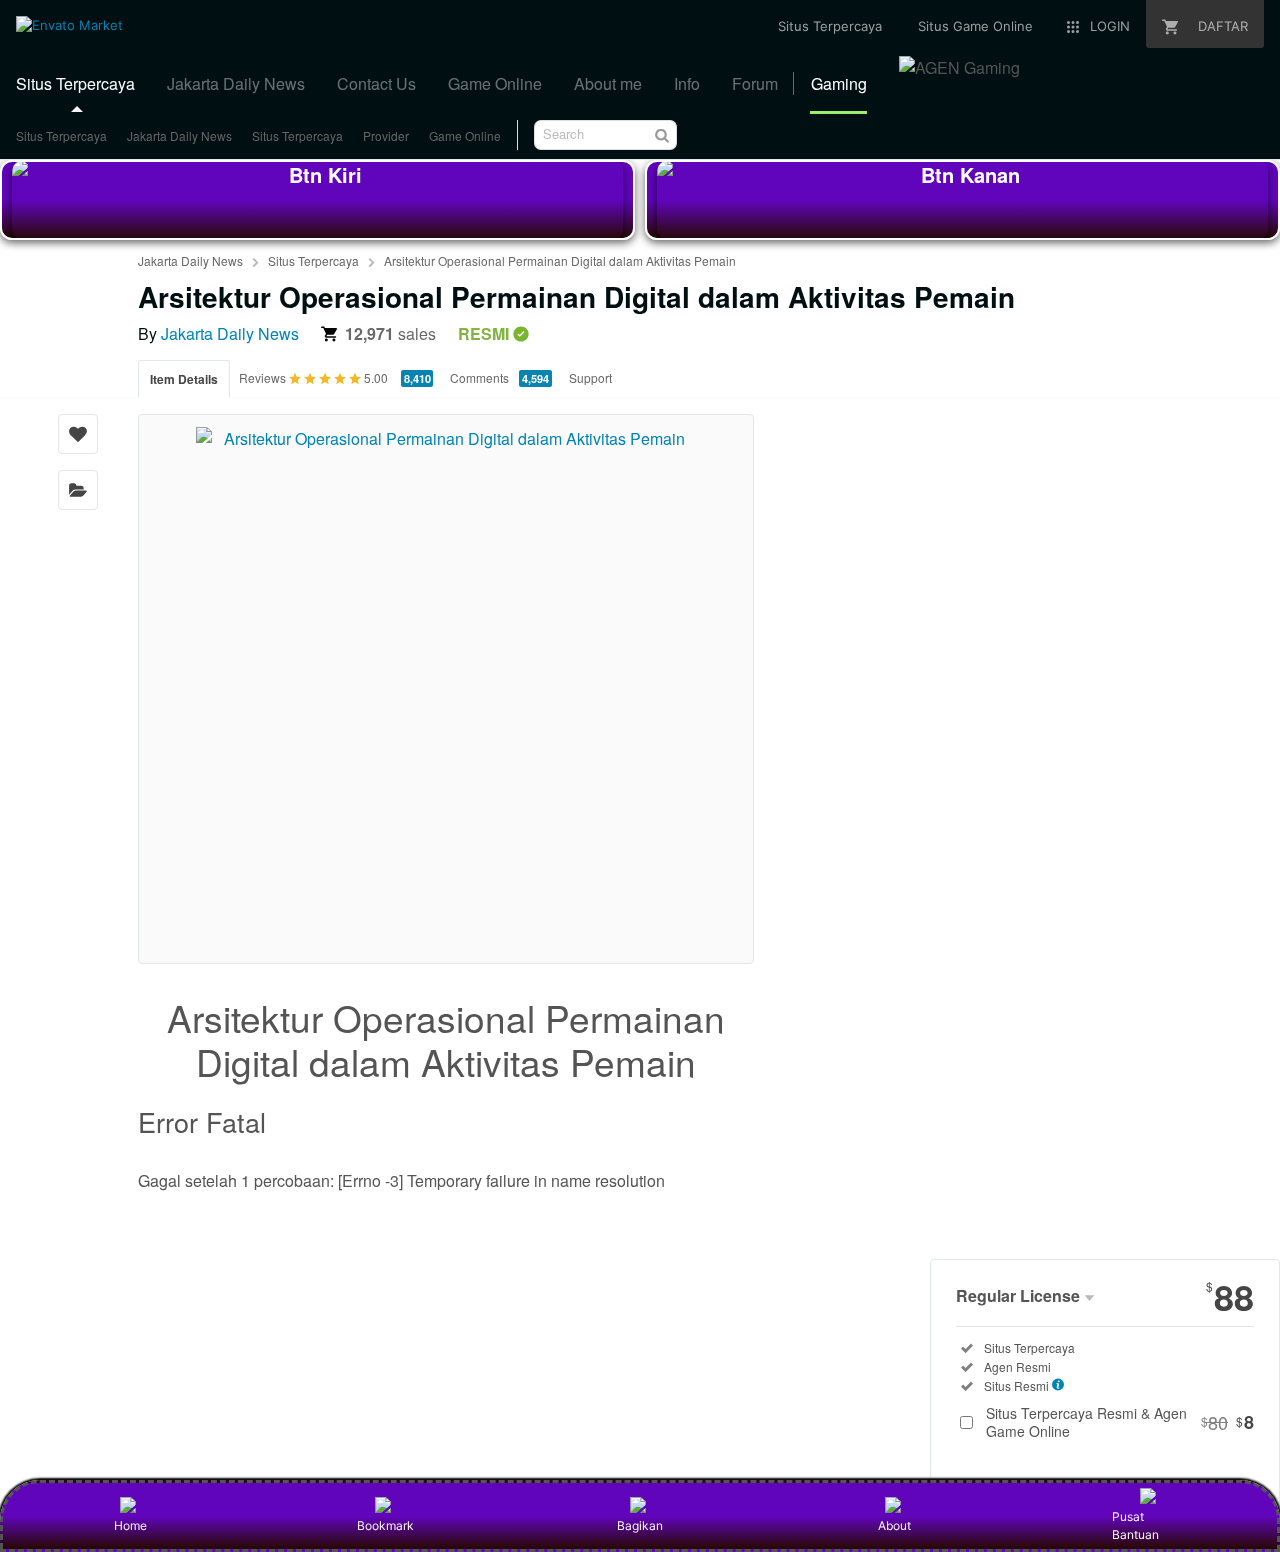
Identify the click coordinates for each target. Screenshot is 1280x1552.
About (894, 1525)
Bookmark (385, 1525)
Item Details (184, 379)
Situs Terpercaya (75, 83)
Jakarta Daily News (236, 83)
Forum (755, 83)
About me (608, 83)
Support (590, 377)
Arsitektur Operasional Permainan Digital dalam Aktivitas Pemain (560, 260)
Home (130, 1525)
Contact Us (376, 83)
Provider (386, 135)
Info (687, 83)
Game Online (495, 83)
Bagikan (640, 1525)
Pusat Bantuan (1135, 1525)
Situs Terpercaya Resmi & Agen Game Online (1120, 1422)
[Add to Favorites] (78, 434)
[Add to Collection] (78, 490)
